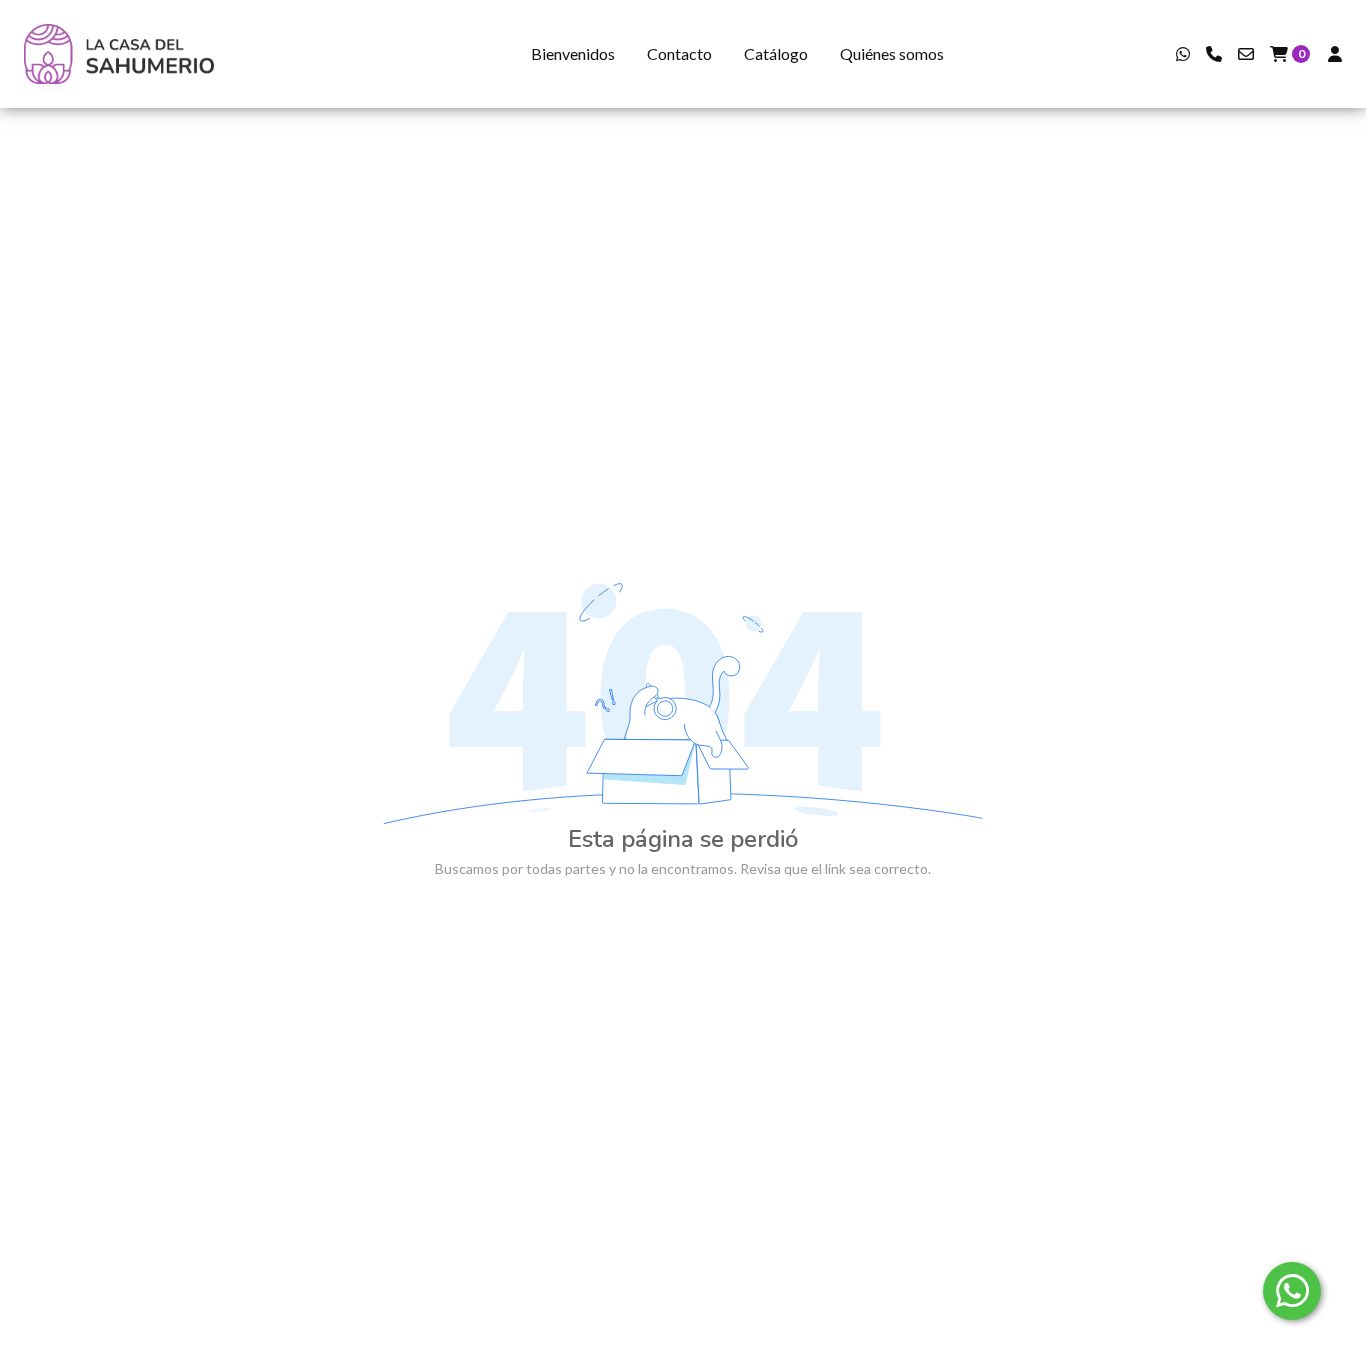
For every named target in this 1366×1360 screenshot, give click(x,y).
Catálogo (776, 53)
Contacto (679, 53)
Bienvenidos (573, 53)
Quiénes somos (892, 53)
